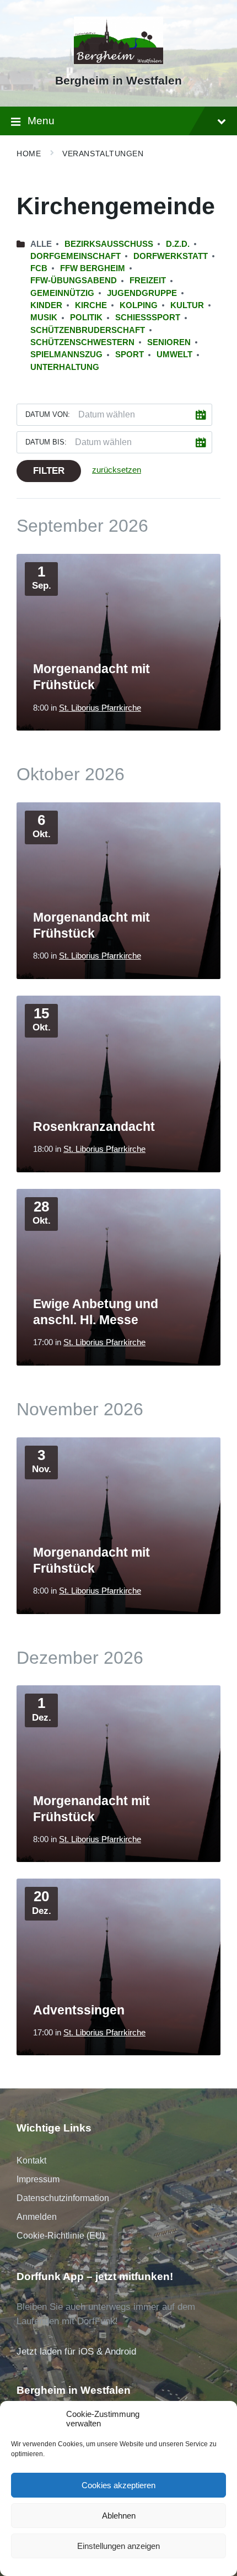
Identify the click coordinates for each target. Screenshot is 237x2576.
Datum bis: (46, 442)
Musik (44, 318)
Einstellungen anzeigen (118, 2546)
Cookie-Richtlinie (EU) (61, 2236)
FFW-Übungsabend (74, 281)
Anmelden (37, 2217)
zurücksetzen (117, 470)
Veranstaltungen (103, 154)
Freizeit (148, 281)
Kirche (91, 305)
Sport (130, 355)
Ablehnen (119, 2516)
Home (29, 154)
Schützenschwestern (82, 342)
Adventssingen (79, 2010)
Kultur (187, 305)
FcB (39, 268)
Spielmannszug (66, 355)
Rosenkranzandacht (94, 1126)
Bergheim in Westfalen (118, 81)
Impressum (38, 2179)
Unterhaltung (65, 367)
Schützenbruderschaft (88, 330)
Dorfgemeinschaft (76, 256)
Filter (49, 471)
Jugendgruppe (142, 293)
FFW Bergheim (93, 268)
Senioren (169, 342)
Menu (41, 121)
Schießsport (148, 318)
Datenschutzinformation (63, 2198)
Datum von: (48, 414)
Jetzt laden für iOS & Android (76, 2352)
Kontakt (31, 2160)
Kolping (139, 305)
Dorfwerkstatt (171, 256)
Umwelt (174, 355)
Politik (86, 318)
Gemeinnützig (62, 293)
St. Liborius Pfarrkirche (100, 708)
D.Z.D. (178, 244)
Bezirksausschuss (109, 244)
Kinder (46, 305)
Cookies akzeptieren (118, 2485)
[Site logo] (119, 61)
